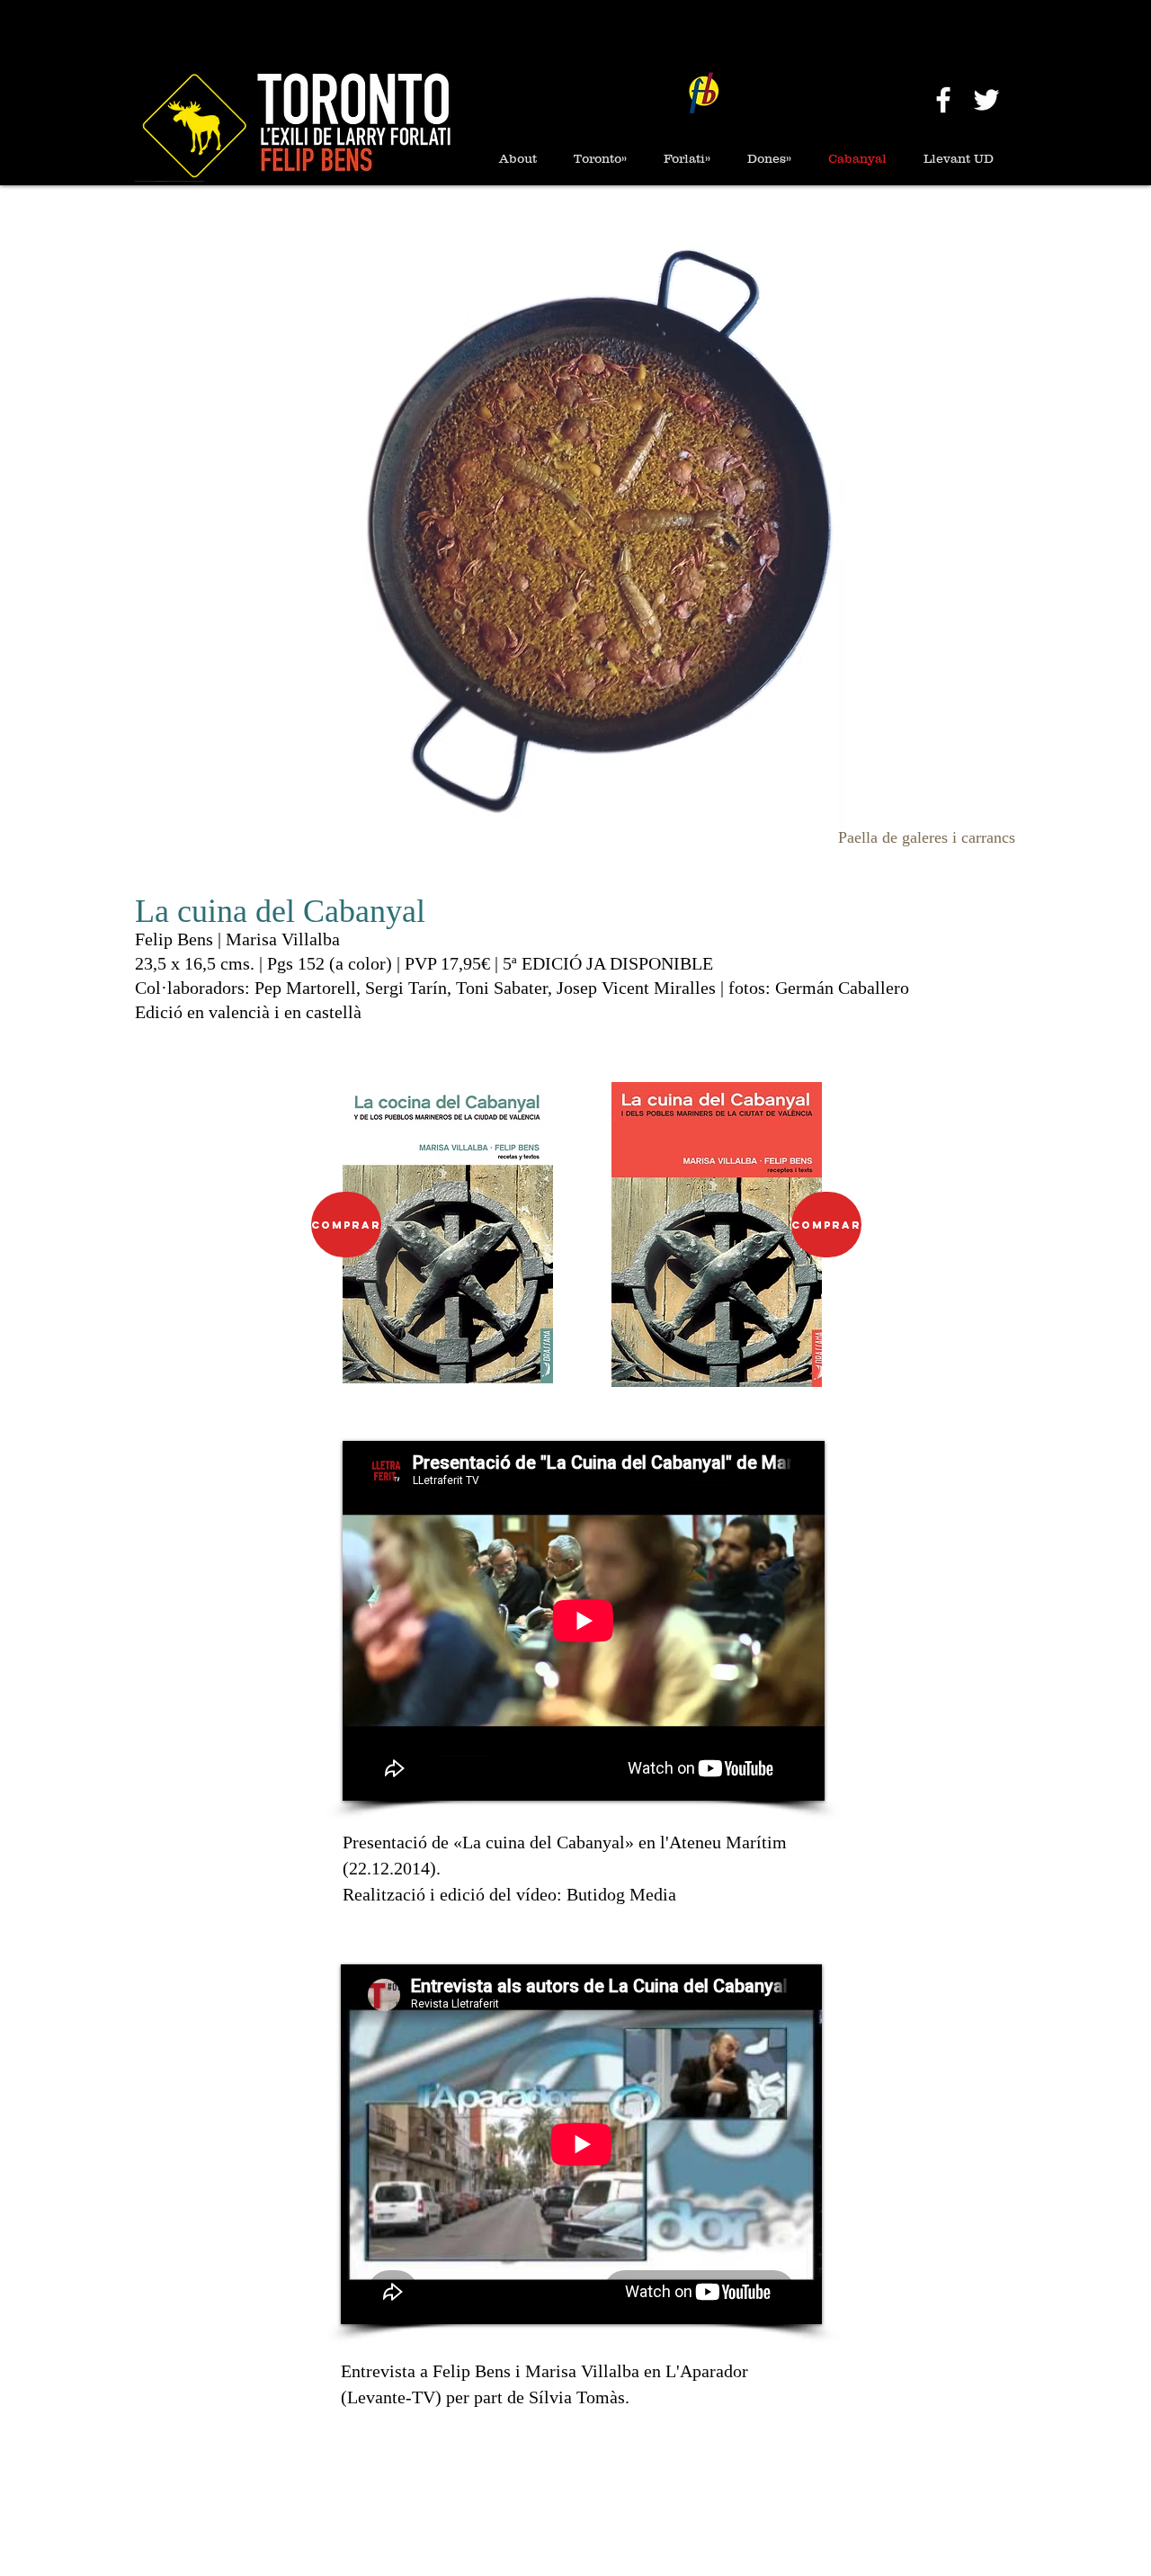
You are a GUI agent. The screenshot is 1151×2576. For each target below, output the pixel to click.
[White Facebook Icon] (943, 100)
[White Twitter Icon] (986, 100)
